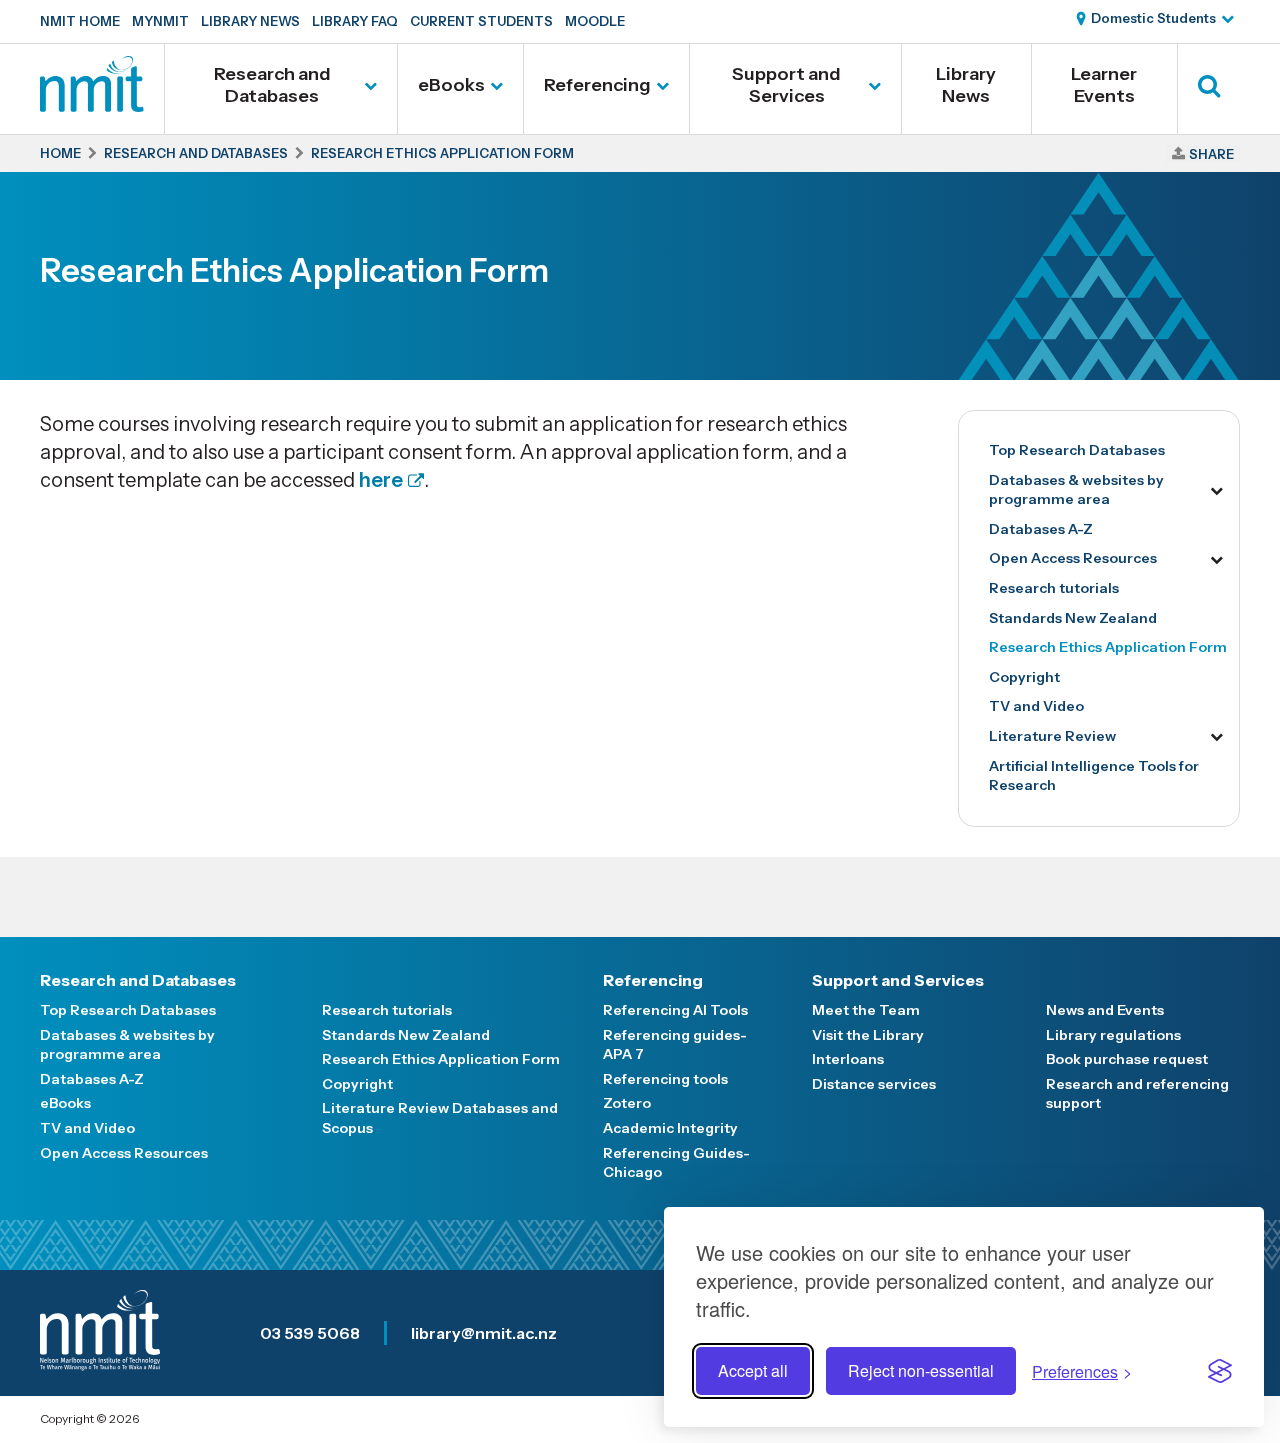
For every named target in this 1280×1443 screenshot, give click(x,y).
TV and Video (1036, 706)
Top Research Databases (1077, 450)
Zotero (627, 1103)
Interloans (848, 1059)
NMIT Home (80, 21)
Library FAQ (355, 21)
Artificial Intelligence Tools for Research (1094, 776)
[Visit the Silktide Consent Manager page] (1220, 1371)
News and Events (1105, 1010)
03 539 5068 (310, 1333)
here (381, 480)
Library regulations (1113, 1035)
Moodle (595, 21)
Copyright (1024, 677)
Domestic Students (1153, 18)
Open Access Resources (1073, 558)
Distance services (874, 1084)
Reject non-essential (921, 1370)
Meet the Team (866, 1010)
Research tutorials (1054, 588)
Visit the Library (868, 1035)
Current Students (481, 21)
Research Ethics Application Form (1108, 647)
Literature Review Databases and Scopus (440, 1118)
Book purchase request (1127, 1059)
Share (1211, 154)
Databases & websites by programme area (1076, 490)
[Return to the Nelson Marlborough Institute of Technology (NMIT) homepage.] (92, 105)
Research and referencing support (1137, 1094)
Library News (250, 21)
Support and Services (786, 85)
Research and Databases (272, 85)
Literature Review (1052, 736)
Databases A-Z (1041, 529)
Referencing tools (665, 1079)
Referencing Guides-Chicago (676, 1163)
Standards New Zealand (1073, 618)
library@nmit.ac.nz (484, 1333)
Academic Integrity (670, 1128)
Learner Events (1104, 85)
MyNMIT (160, 21)
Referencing (597, 85)
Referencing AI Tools (675, 1010)
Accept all (753, 1370)
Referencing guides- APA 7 (675, 1045)
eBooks (451, 85)
